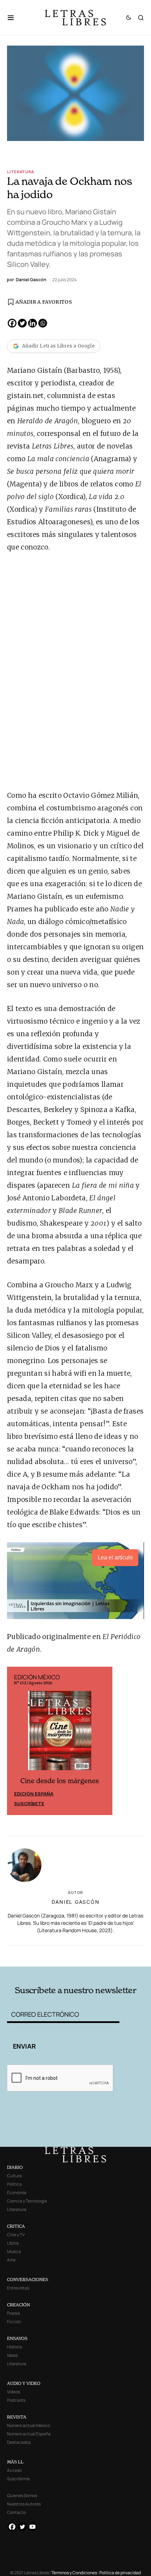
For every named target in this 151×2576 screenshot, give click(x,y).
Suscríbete (29, 1803)
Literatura (21, 172)
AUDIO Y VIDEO (24, 2383)
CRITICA (16, 2226)
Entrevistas (18, 2288)
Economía (17, 2193)
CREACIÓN (18, 2305)
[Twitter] (22, 323)
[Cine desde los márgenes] (60, 1733)
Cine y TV (16, 2235)
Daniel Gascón (76, 1902)
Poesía (14, 2313)
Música (14, 2251)
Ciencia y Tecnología (27, 2201)
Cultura (14, 2176)
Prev (16, 1741)
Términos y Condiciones (74, 2573)
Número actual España (29, 2434)
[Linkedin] (32, 323)
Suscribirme (18, 2479)
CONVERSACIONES (28, 2280)
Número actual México (29, 2425)
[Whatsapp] (43, 323)
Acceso (14, 2470)
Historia (15, 2347)
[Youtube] (32, 2527)
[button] (14, 18)
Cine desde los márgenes (60, 1781)
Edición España (34, 1794)
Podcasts (16, 2400)
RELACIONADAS (35, 1955)
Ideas (12, 2355)
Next (103, 1741)
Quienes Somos (22, 2496)
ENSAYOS (17, 2338)
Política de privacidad (120, 2573)
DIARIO (15, 2167)
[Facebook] (12, 323)
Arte (11, 2260)
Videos (14, 2392)
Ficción (14, 2322)
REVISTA (17, 2417)
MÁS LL (15, 2462)
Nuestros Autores (24, 2504)
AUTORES (103, 1955)
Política (14, 2184)
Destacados (19, 2442)
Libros (13, 2243)
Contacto (17, 2512)
